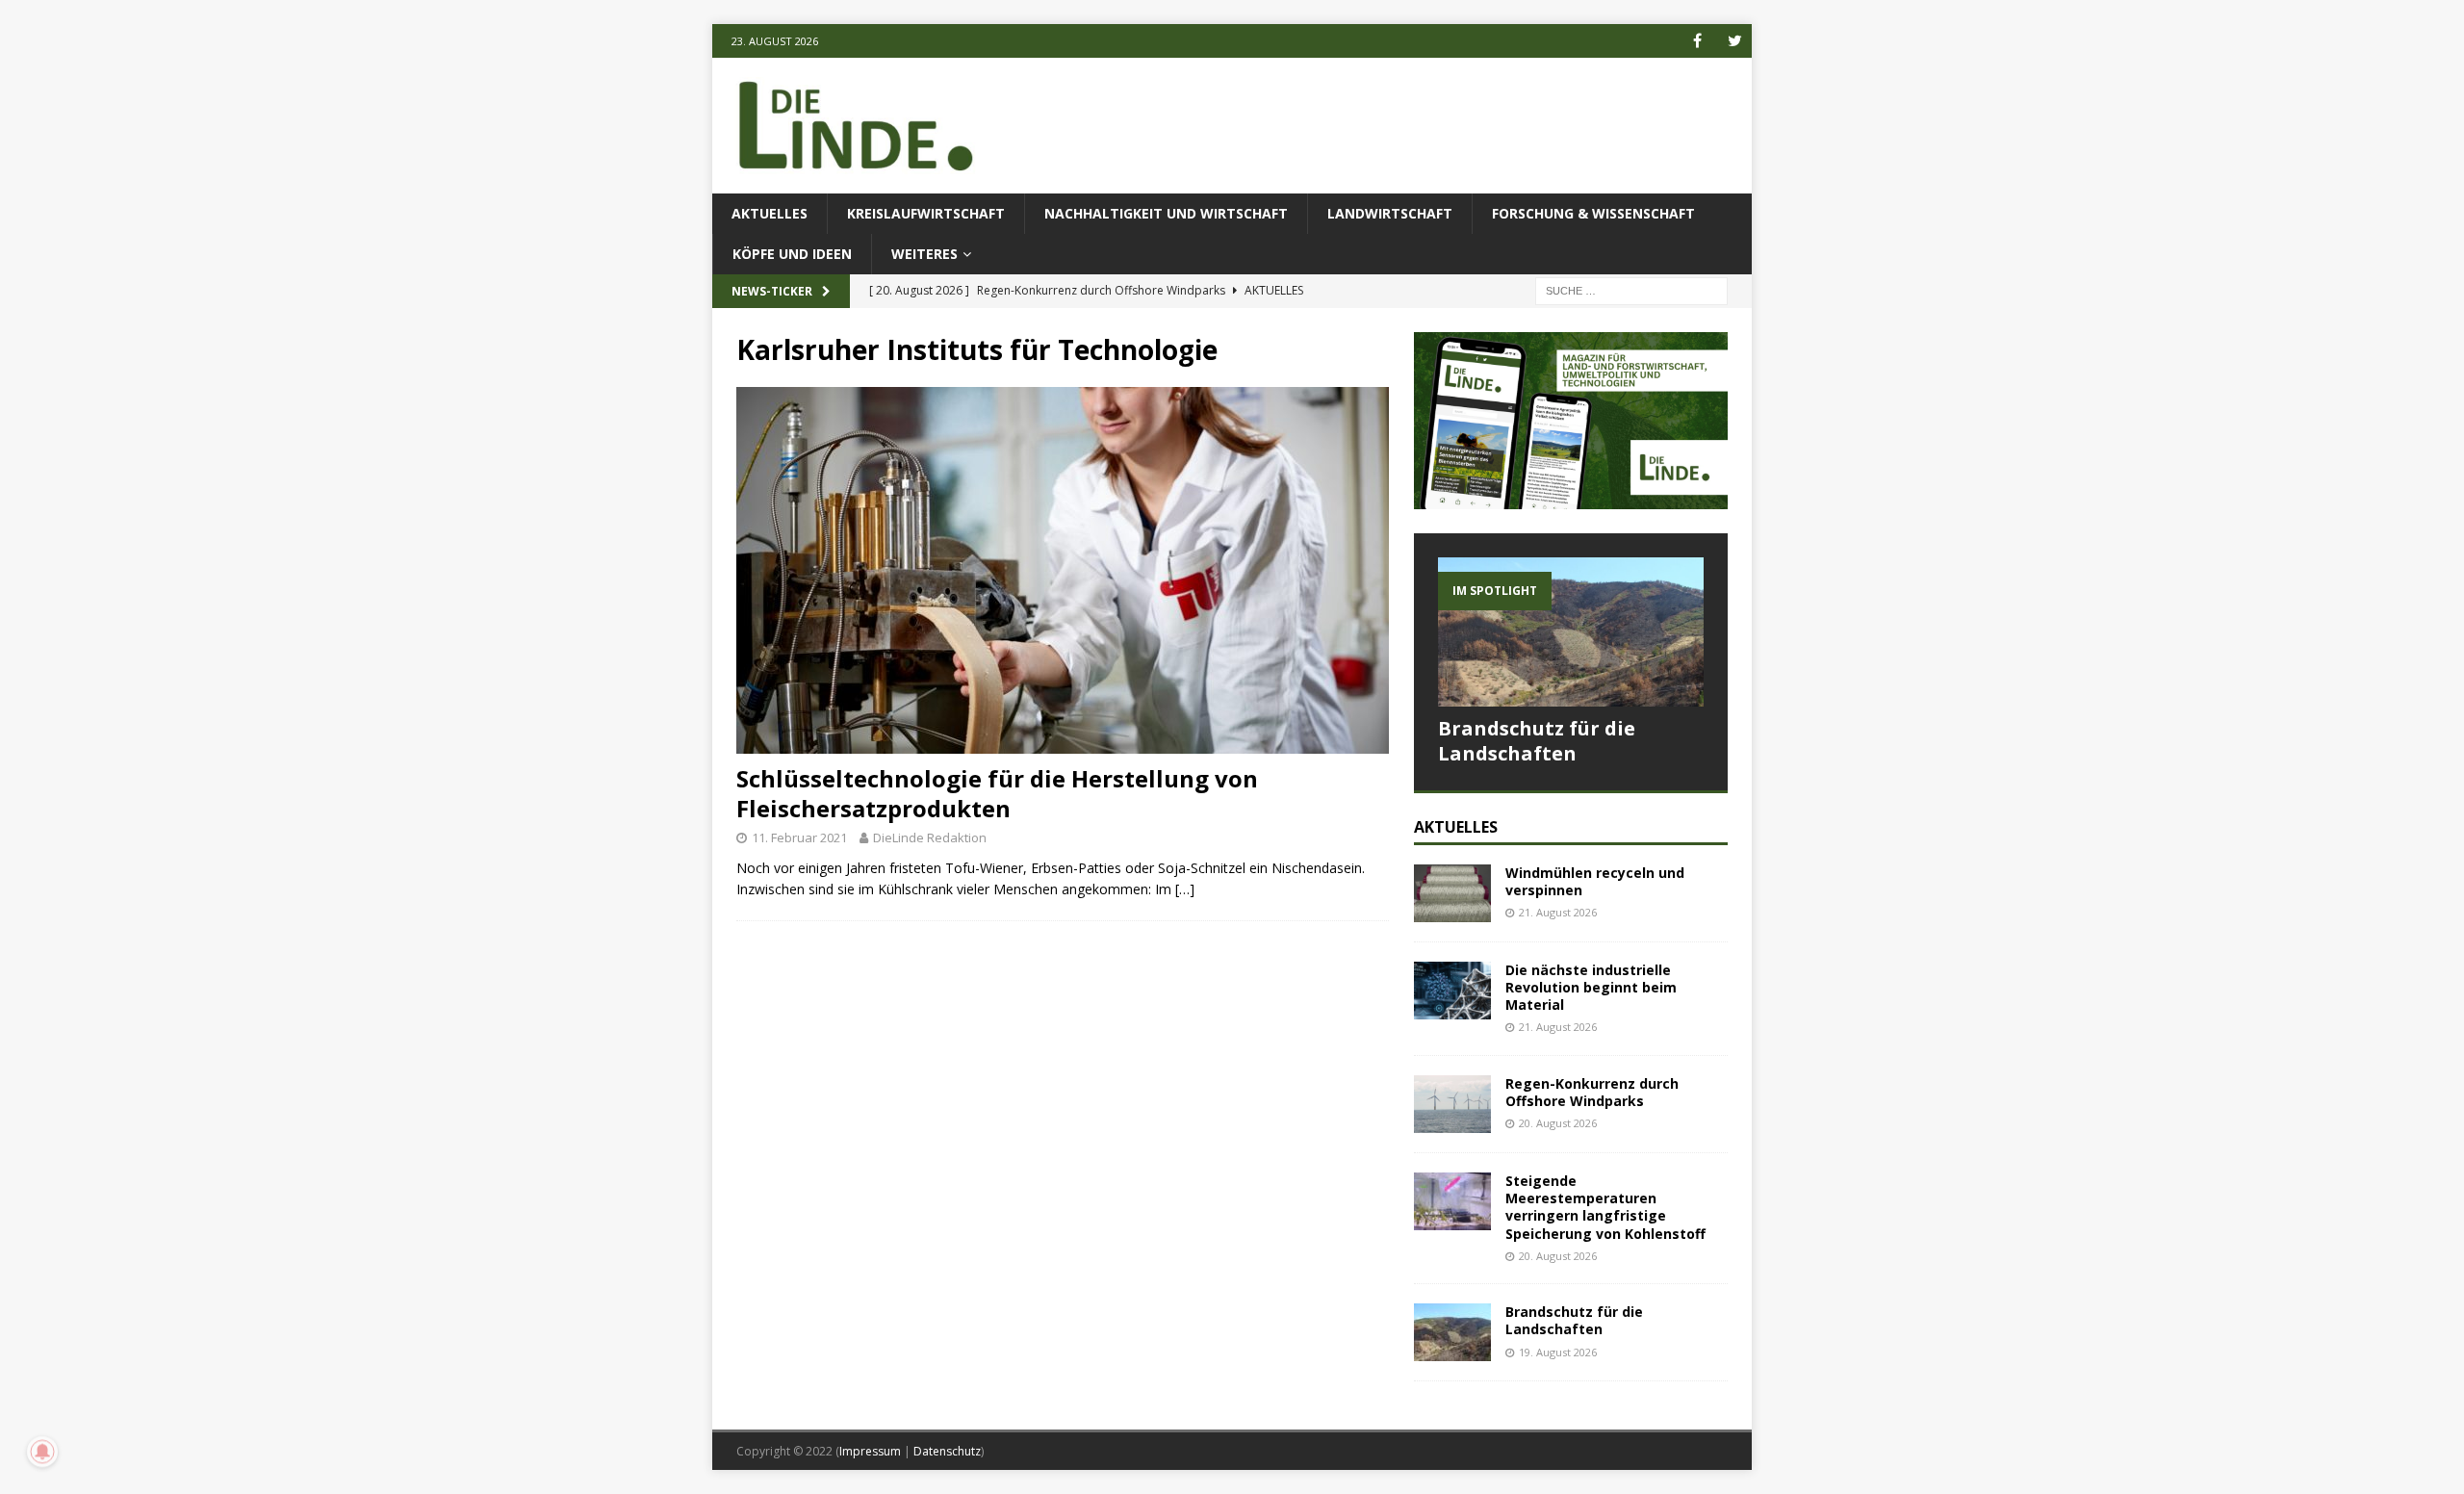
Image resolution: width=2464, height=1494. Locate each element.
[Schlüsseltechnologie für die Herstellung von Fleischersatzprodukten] (1063, 570)
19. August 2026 (1558, 1352)
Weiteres (924, 254)
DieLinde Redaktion (930, 837)
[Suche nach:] (1631, 290)
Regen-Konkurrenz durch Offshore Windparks (1592, 1092)
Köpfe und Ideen (792, 254)
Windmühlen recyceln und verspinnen (1595, 881)
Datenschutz (947, 1451)
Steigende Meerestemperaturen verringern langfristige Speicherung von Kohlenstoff (1607, 1207)
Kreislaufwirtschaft (926, 213)
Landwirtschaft (1390, 213)
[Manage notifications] (42, 1452)
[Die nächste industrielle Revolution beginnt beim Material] (1452, 991)
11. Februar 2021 (799, 837)
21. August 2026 (1558, 912)
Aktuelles (770, 213)
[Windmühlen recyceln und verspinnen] (1452, 893)
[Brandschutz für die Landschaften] (1571, 632)
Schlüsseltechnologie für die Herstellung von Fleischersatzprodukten (997, 793)
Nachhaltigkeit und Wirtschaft (1166, 213)
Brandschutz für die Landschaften (1537, 741)
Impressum (870, 1451)
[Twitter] (1735, 41)
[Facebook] (1697, 41)
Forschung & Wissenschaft (1593, 213)
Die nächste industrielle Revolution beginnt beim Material (1591, 987)
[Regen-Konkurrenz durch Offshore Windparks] (1452, 1104)
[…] (1185, 889)
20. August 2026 (1558, 1123)
